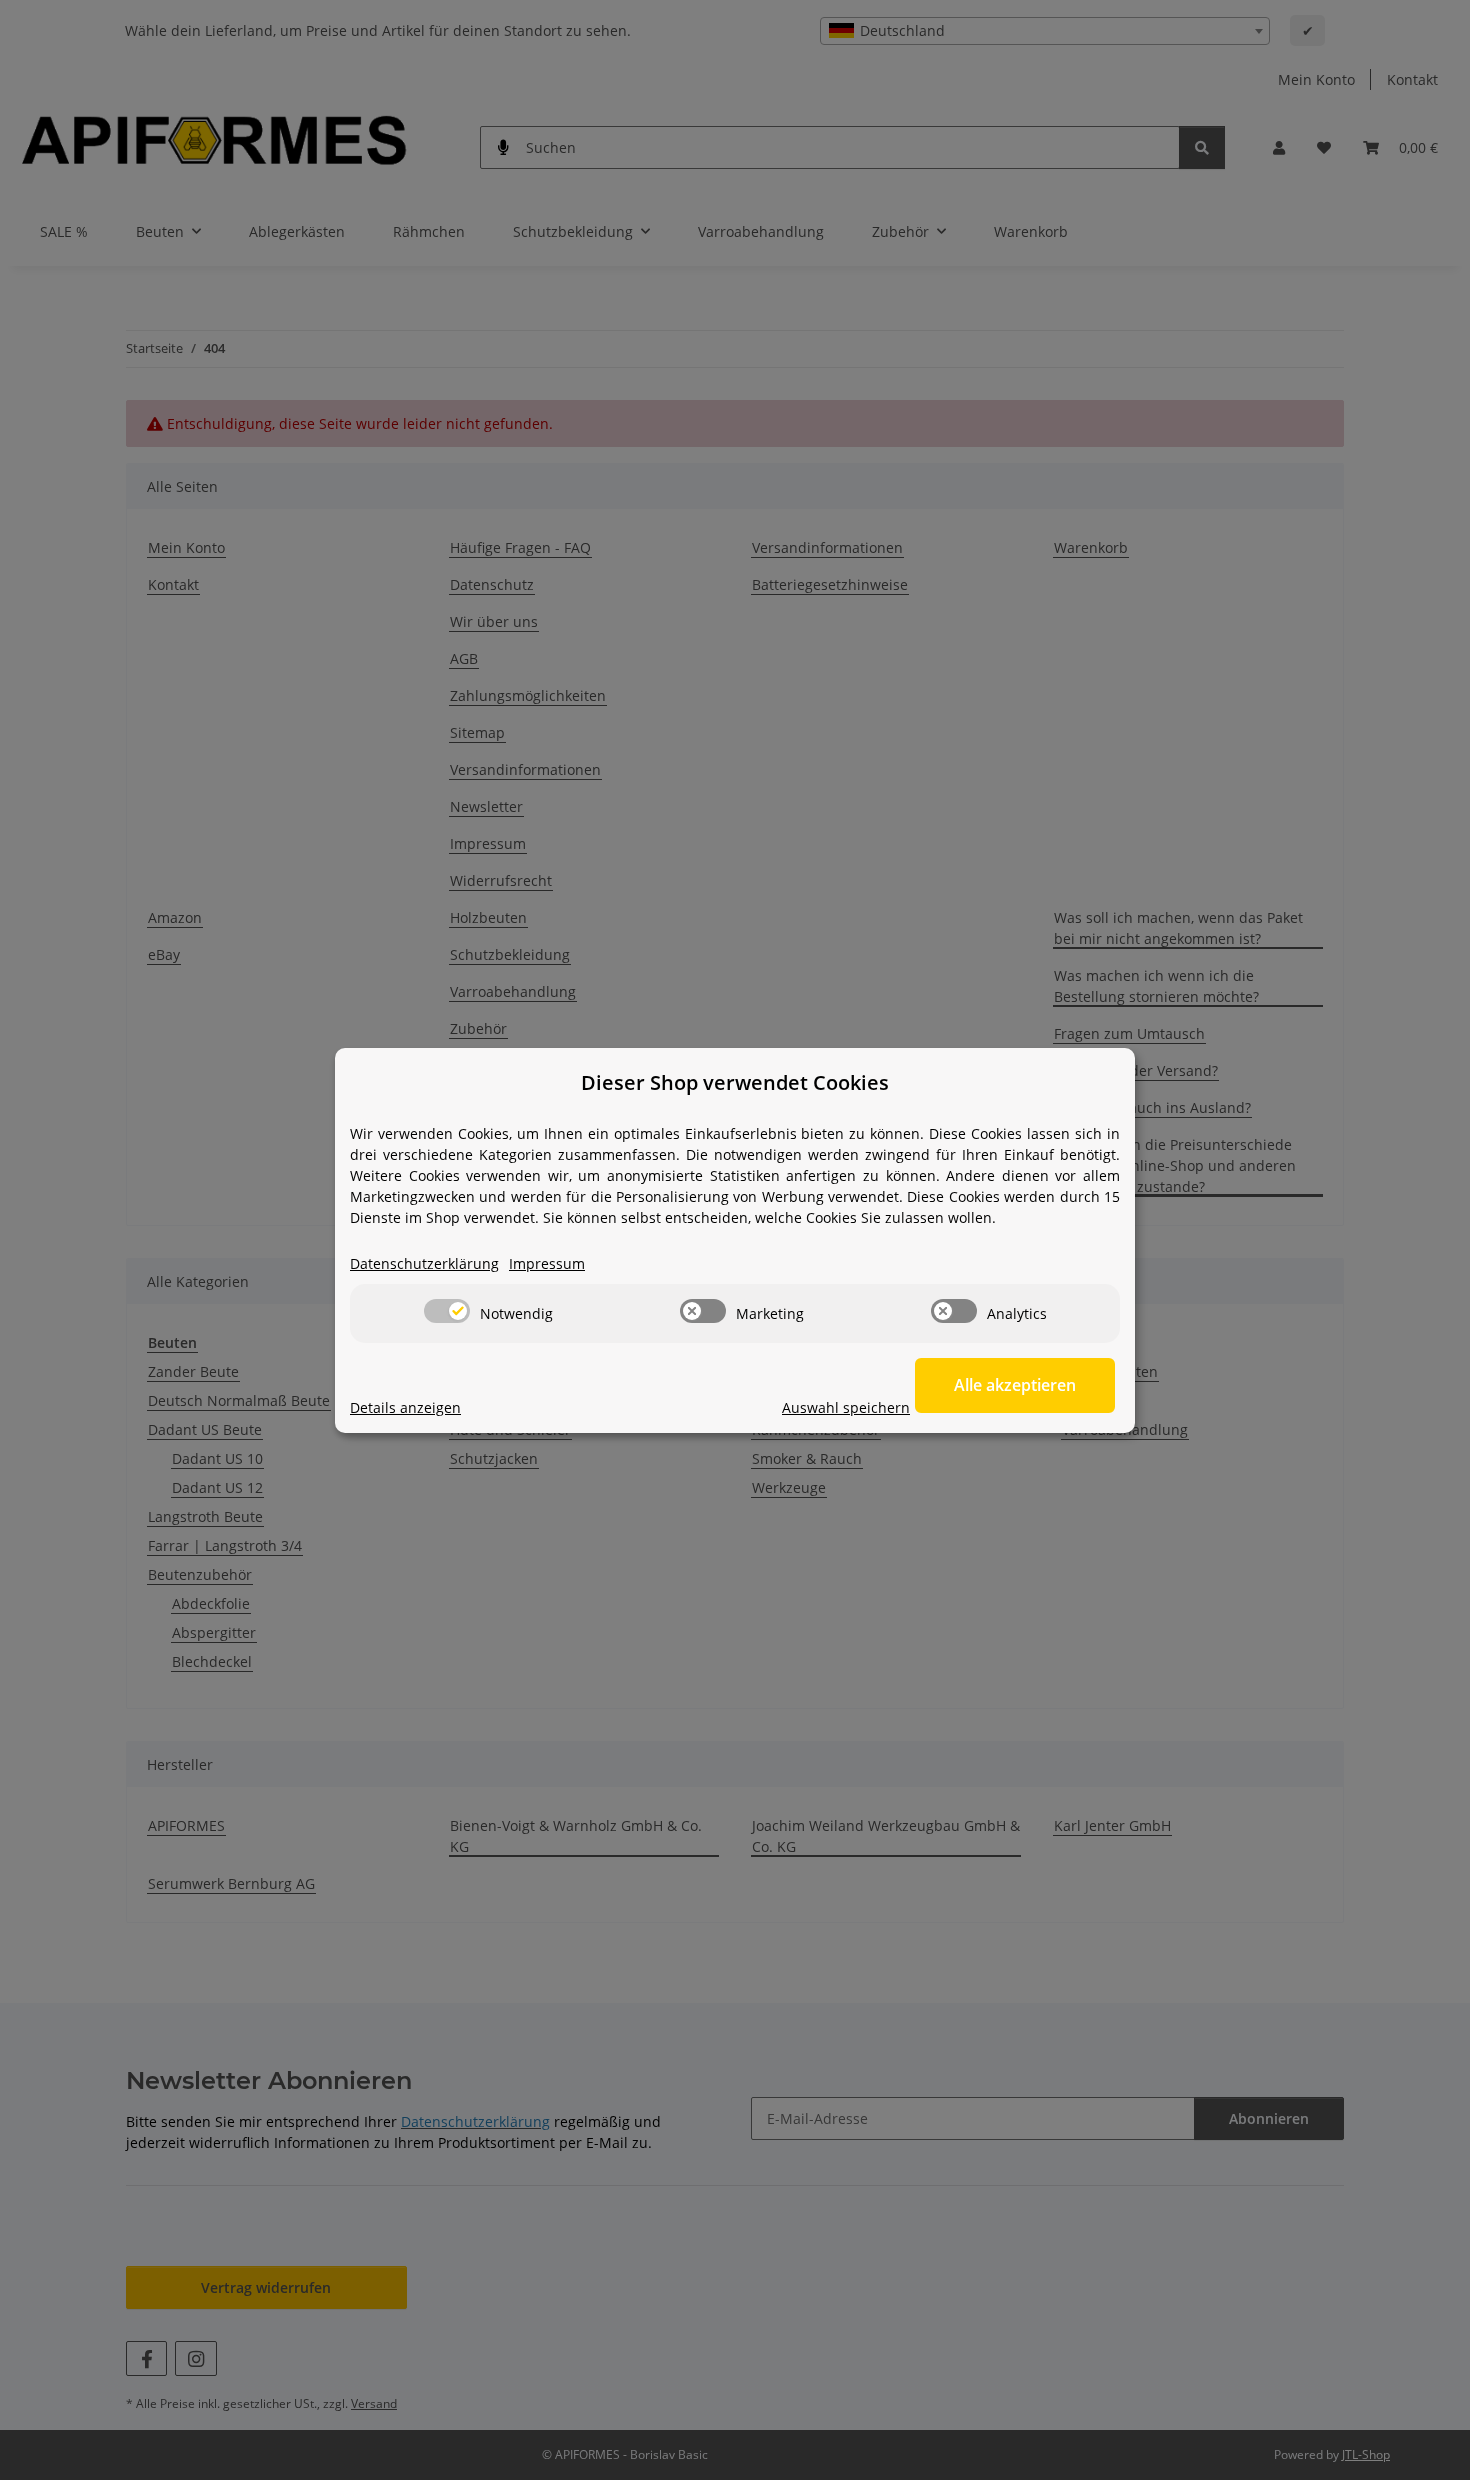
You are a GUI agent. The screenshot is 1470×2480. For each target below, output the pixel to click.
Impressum (547, 1263)
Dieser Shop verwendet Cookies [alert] (735, 1082)
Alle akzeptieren (1015, 1385)
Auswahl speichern (846, 1407)
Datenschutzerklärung (424, 1263)
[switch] (447, 1311)
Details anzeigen (405, 1407)
